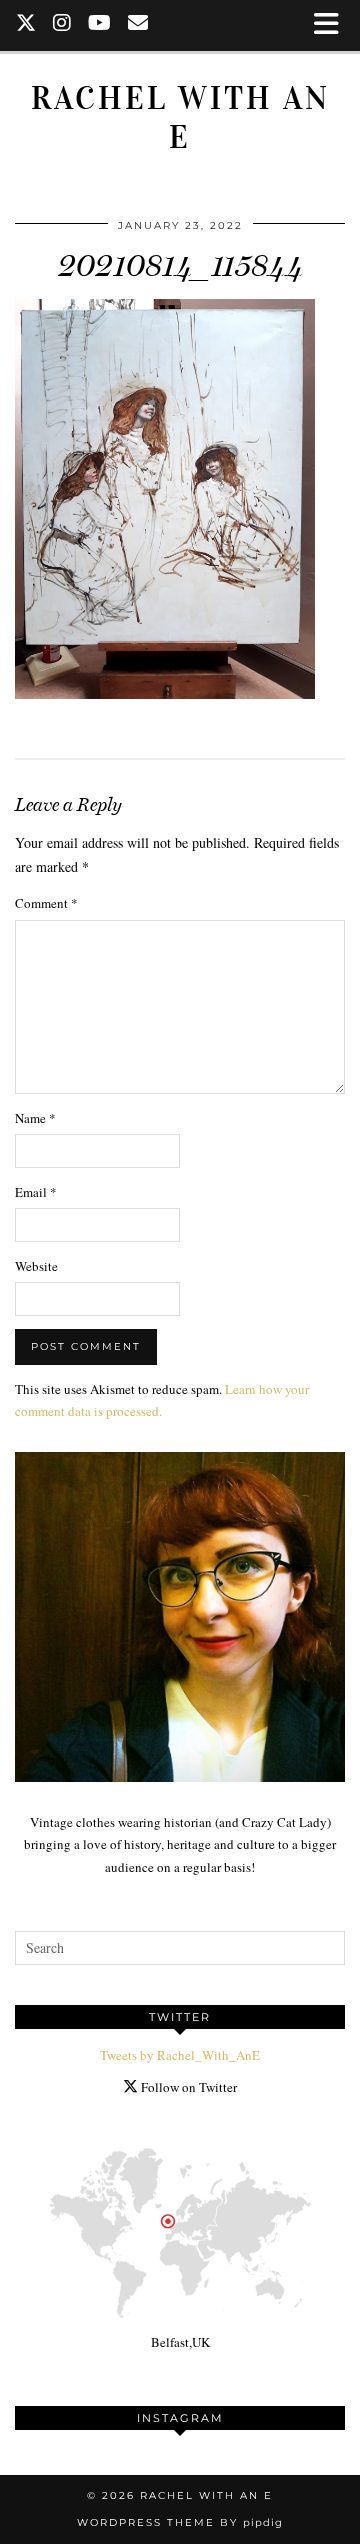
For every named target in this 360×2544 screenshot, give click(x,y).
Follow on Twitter (187, 2087)
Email (36, 1192)
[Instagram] (62, 25)
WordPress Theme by (180, 2522)
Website (36, 1266)
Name (35, 1118)
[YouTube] (100, 25)
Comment (46, 903)
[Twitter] (26, 25)
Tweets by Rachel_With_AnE (180, 2055)
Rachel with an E (180, 118)
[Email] (138, 25)
